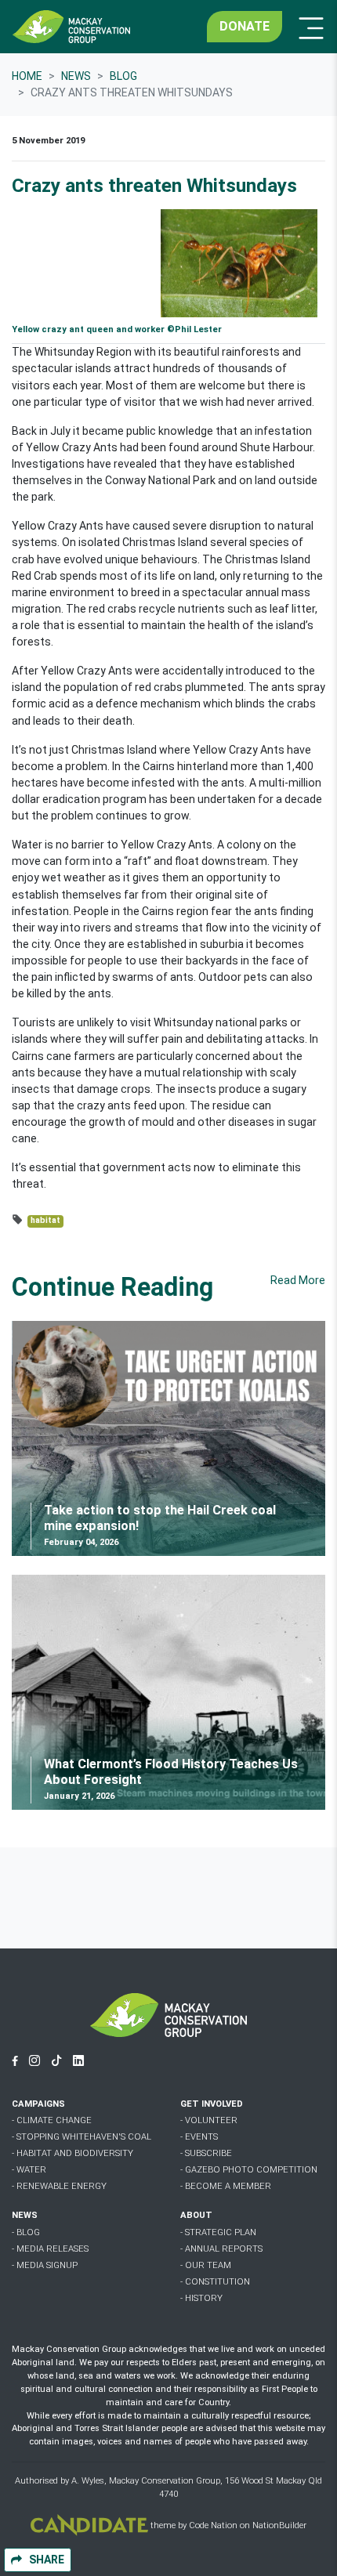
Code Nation (213, 2525)
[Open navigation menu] (306, 27)
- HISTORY (201, 2298)
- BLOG (26, 2232)
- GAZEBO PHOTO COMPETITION (249, 2170)
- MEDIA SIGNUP (45, 2265)
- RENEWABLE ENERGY (59, 2186)
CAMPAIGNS (38, 2104)
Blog (123, 76)
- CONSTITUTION (215, 2282)
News (76, 76)
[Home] (71, 27)
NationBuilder (279, 2525)
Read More (298, 1280)
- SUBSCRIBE (206, 2153)
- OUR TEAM (206, 2265)
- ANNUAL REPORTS (221, 2249)
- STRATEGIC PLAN (218, 2232)
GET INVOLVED (212, 2104)
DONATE (245, 26)
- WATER (29, 2170)
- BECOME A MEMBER (226, 2186)
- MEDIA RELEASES (50, 2249)
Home (27, 76)
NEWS (25, 2215)
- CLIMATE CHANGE (52, 2120)
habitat (45, 1220)
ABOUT (196, 2215)
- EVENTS (199, 2137)
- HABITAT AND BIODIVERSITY (72, 2153)
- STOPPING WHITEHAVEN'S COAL (82, 2137)
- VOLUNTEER (209, 2120)
